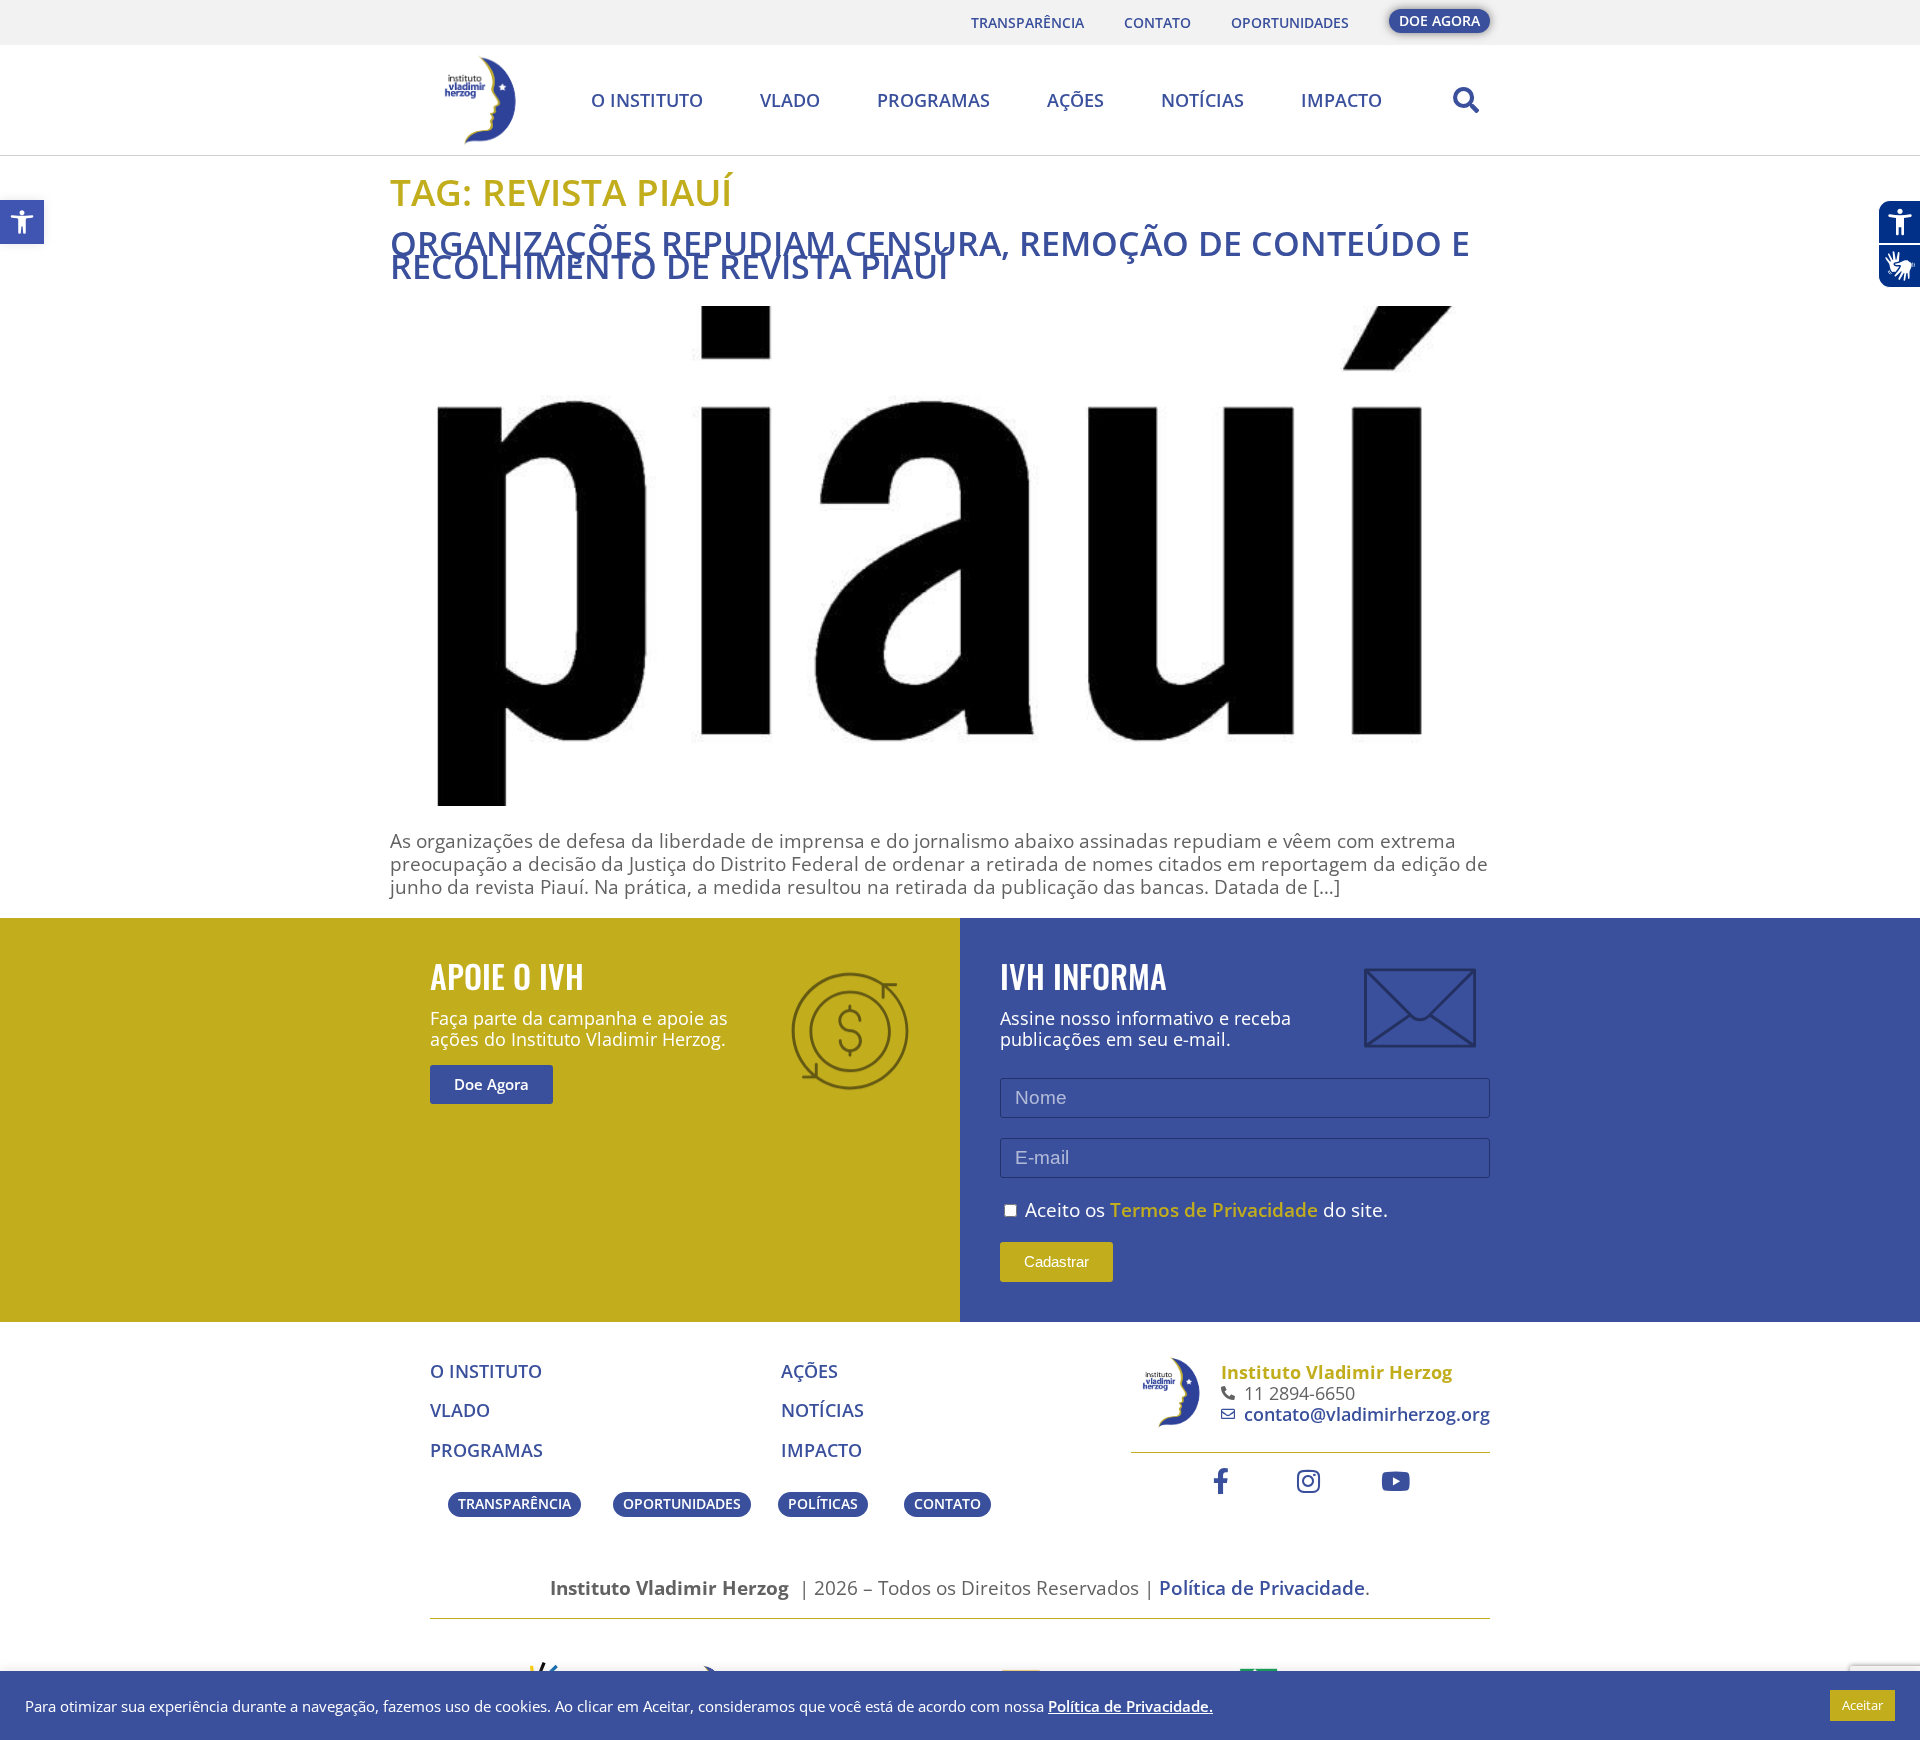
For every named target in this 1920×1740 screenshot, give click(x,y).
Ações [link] (1075, 100)
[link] (22, 222)
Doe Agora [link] (491, 1084)
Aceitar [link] (1862, 1705)
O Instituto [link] (647, 100)
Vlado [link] (790, 100)
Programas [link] (933, 100)
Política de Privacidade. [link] (1130, 1706)
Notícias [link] (1202, 100)
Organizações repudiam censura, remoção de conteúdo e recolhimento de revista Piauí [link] (930, 254)
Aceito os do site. (1206, 1209)
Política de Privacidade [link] (1262, 1587)
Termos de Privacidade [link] (1214, 1209)
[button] (1466, 100)
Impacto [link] (1341, 100)
